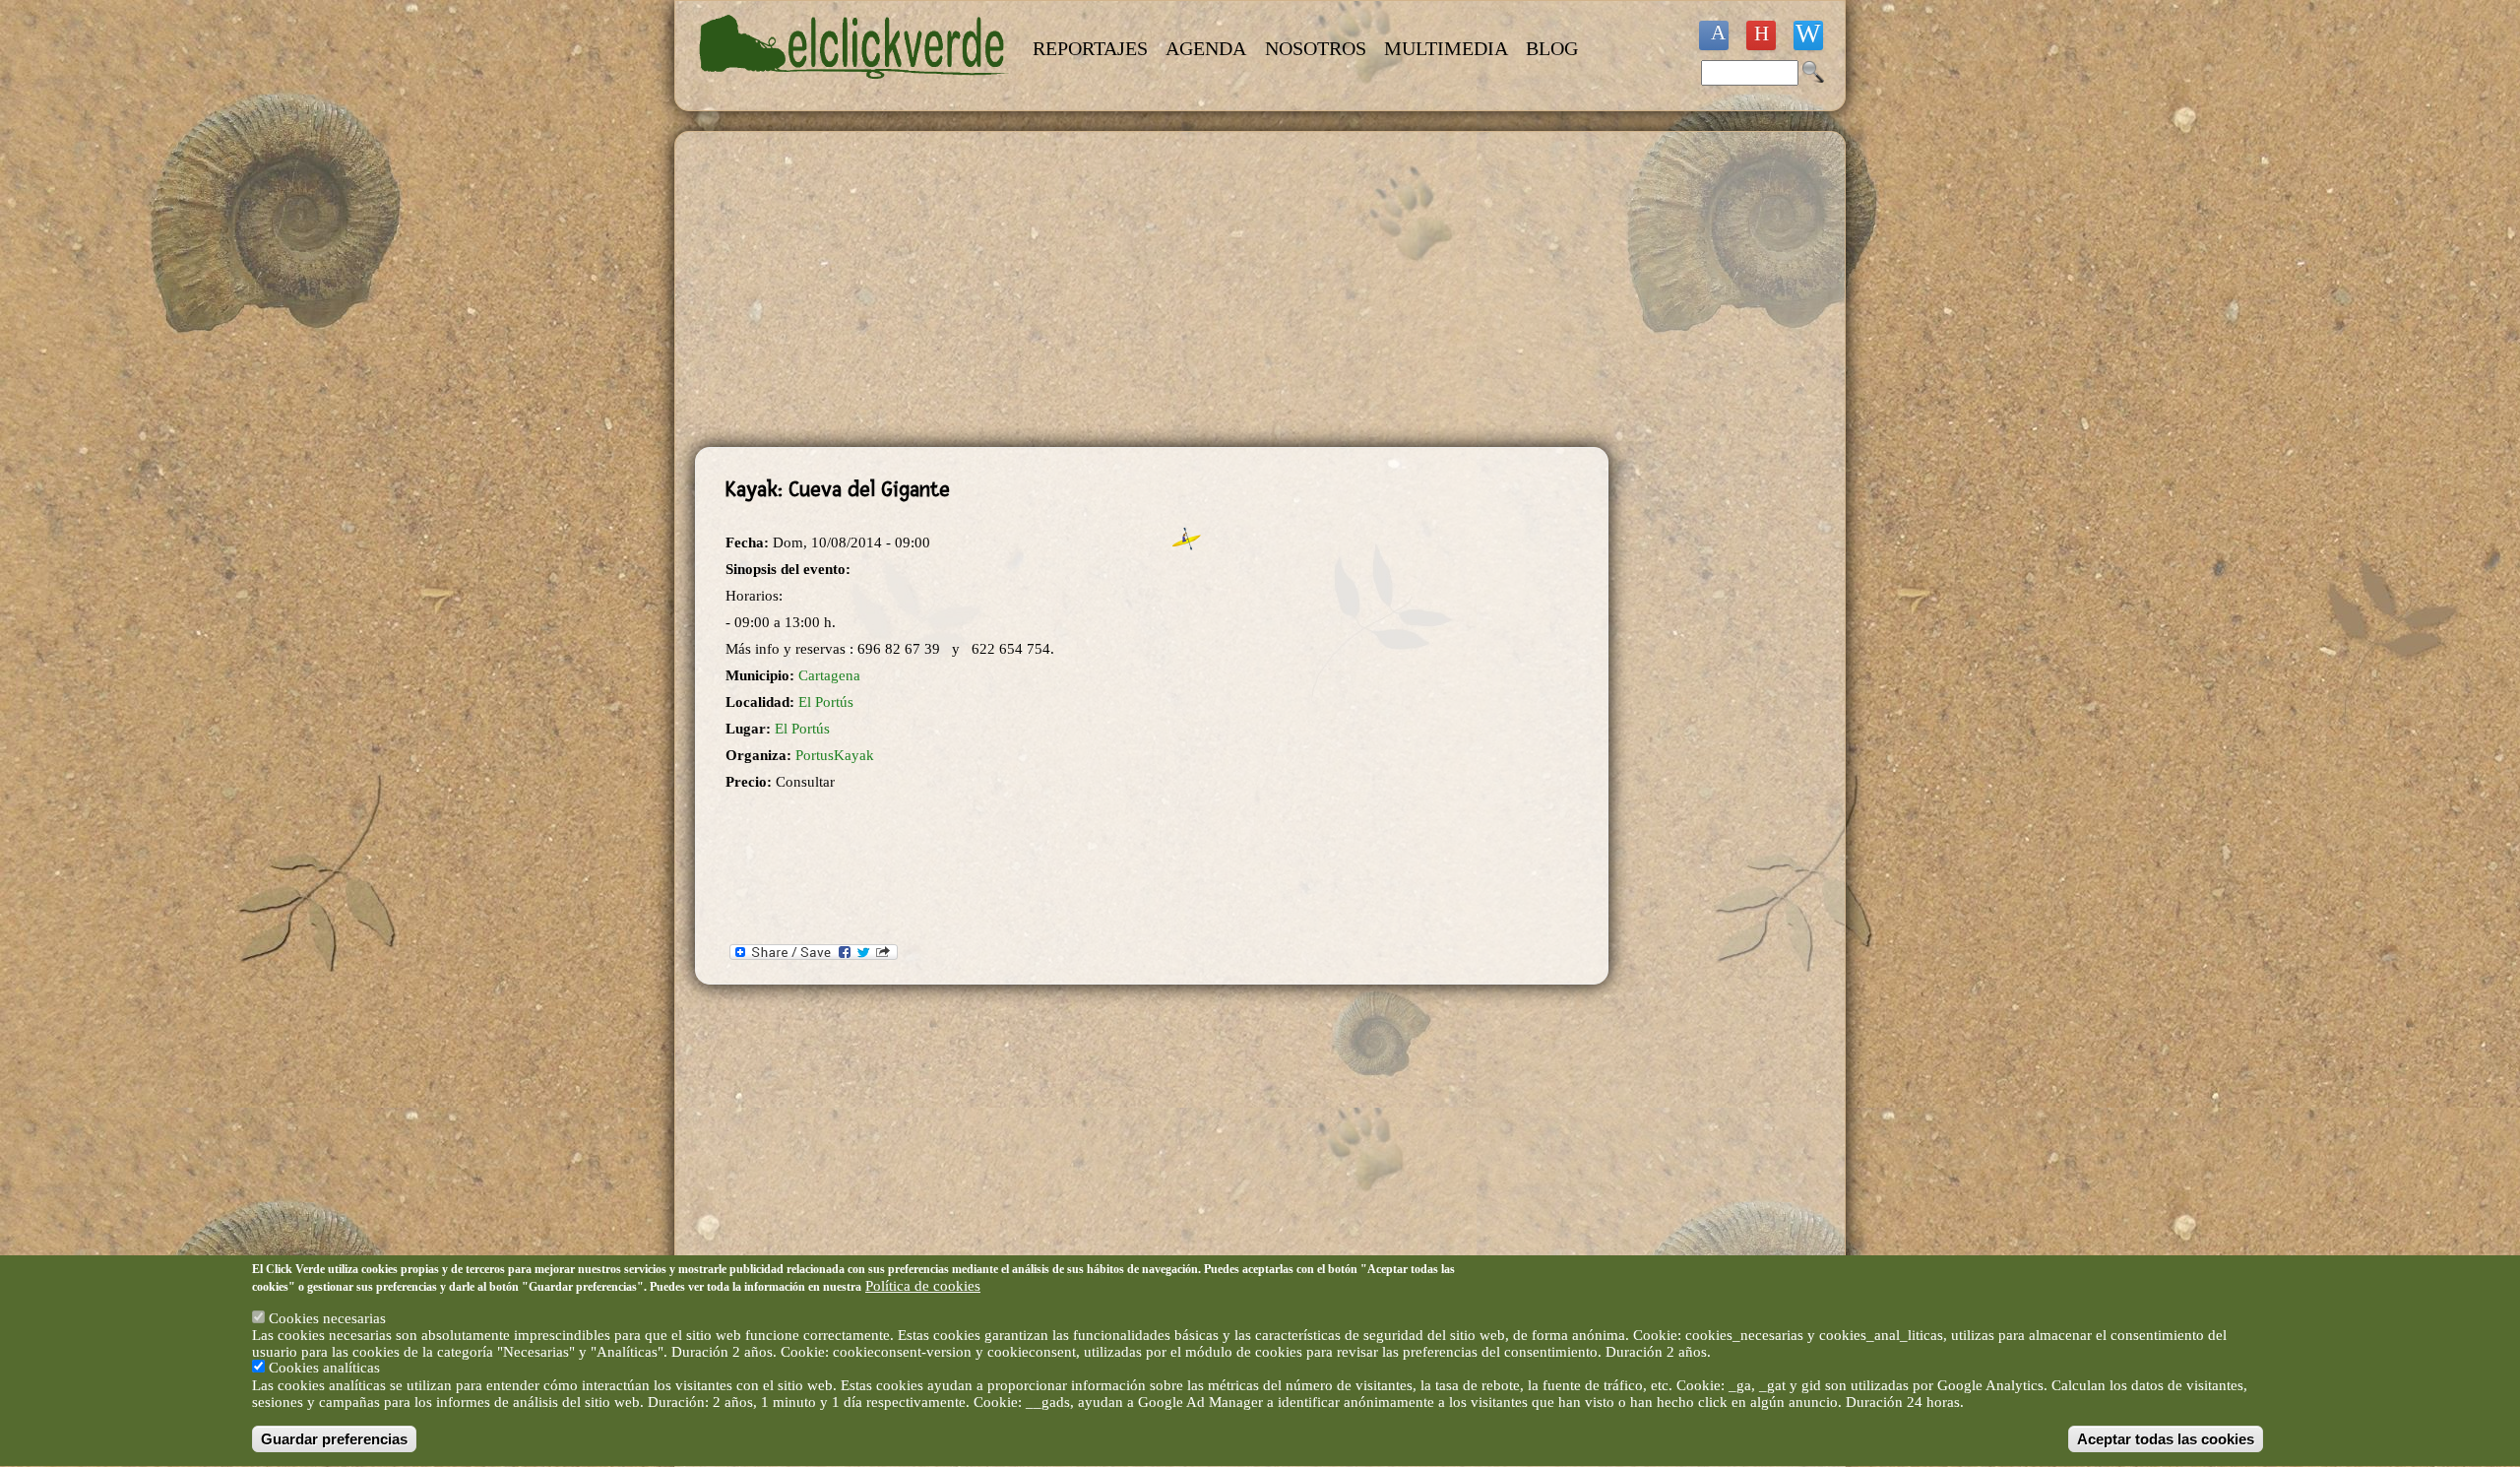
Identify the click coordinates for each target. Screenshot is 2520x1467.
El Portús (826, 702)
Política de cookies (923, 1286)
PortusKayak (835, 755)
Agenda (1206, 48)
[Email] (1808, 35)
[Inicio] (854, 91)
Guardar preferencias (334, 1439)
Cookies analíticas (324, 1369)
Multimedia (1446, 48)
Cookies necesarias (327, 1318)
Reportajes (1090, 48)
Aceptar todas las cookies (2166, 1439)
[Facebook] (1714, 35)
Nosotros (1316, 48)
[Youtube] (1761, 35)
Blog (1552, 48)
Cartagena (829, 675)
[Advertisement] (1152, 289)
